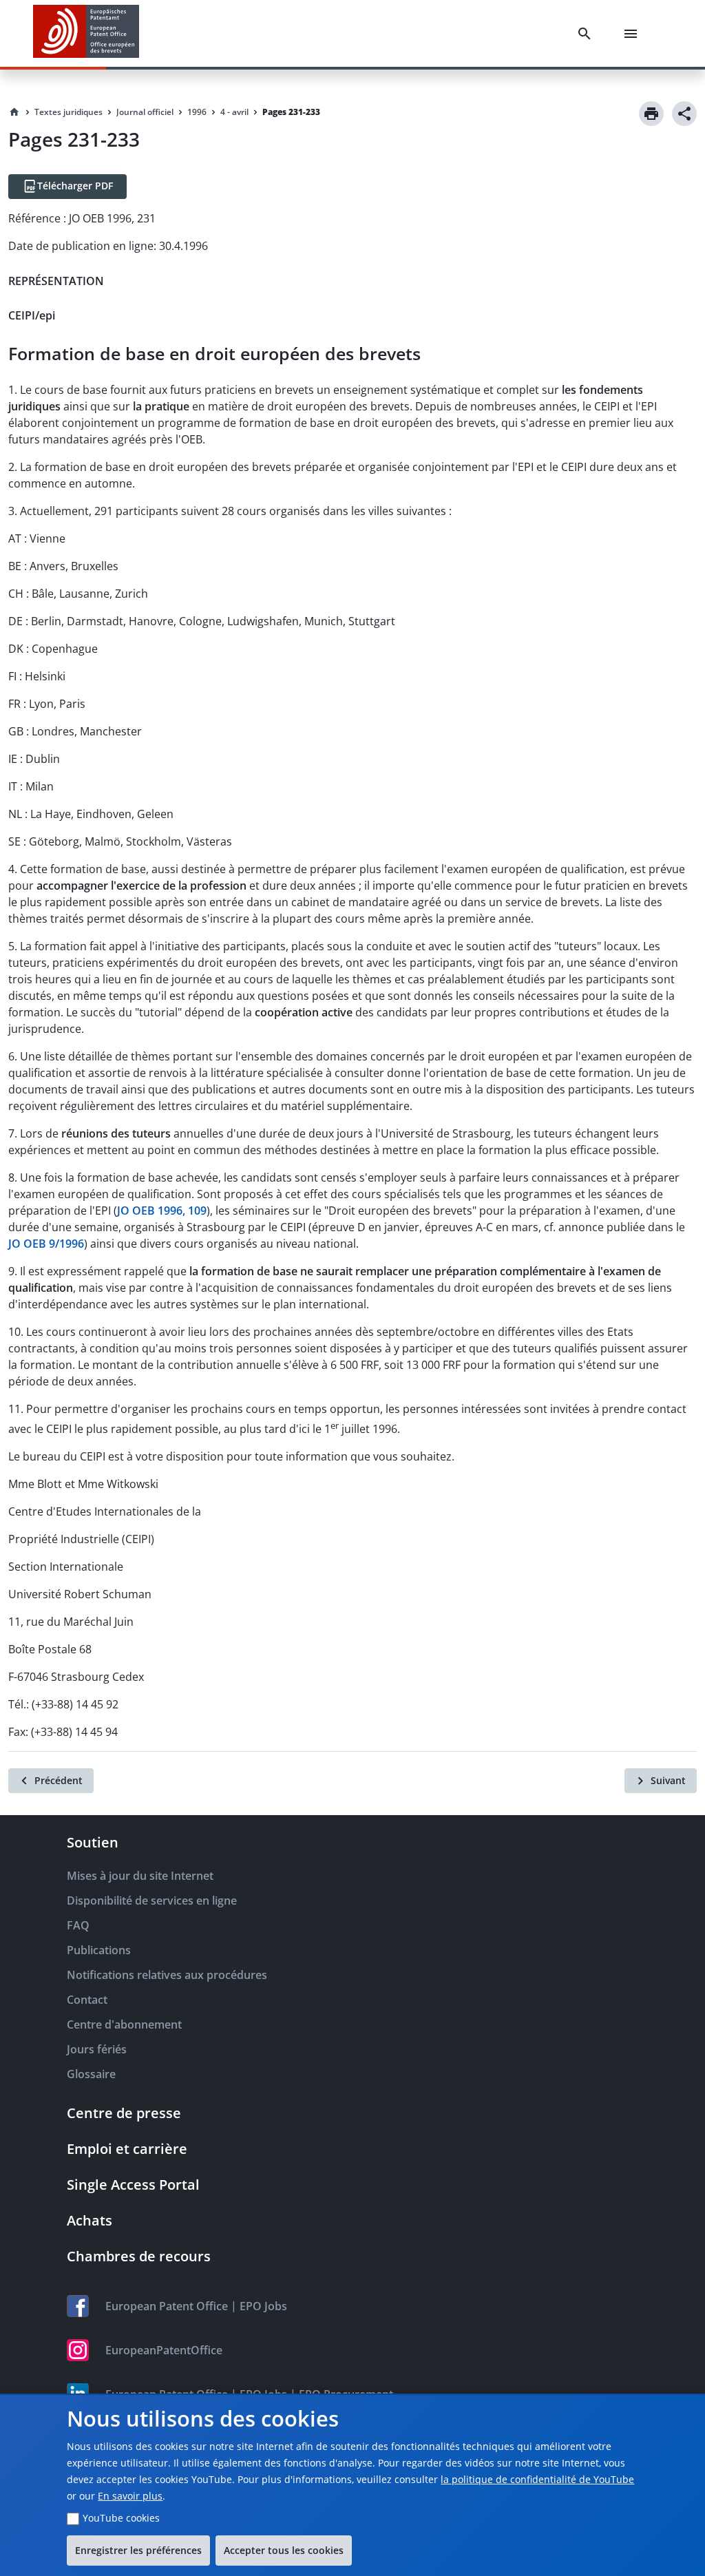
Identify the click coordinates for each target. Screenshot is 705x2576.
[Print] (651, 114)
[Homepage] (14, 112)
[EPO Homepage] (86, 33)
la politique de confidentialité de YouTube (537, 2479)
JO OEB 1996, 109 (162, 1211)
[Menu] (633, 34)
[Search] (587, 34)
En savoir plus (130, 2496)
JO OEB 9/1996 (46, 1244)
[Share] (684, 114)
